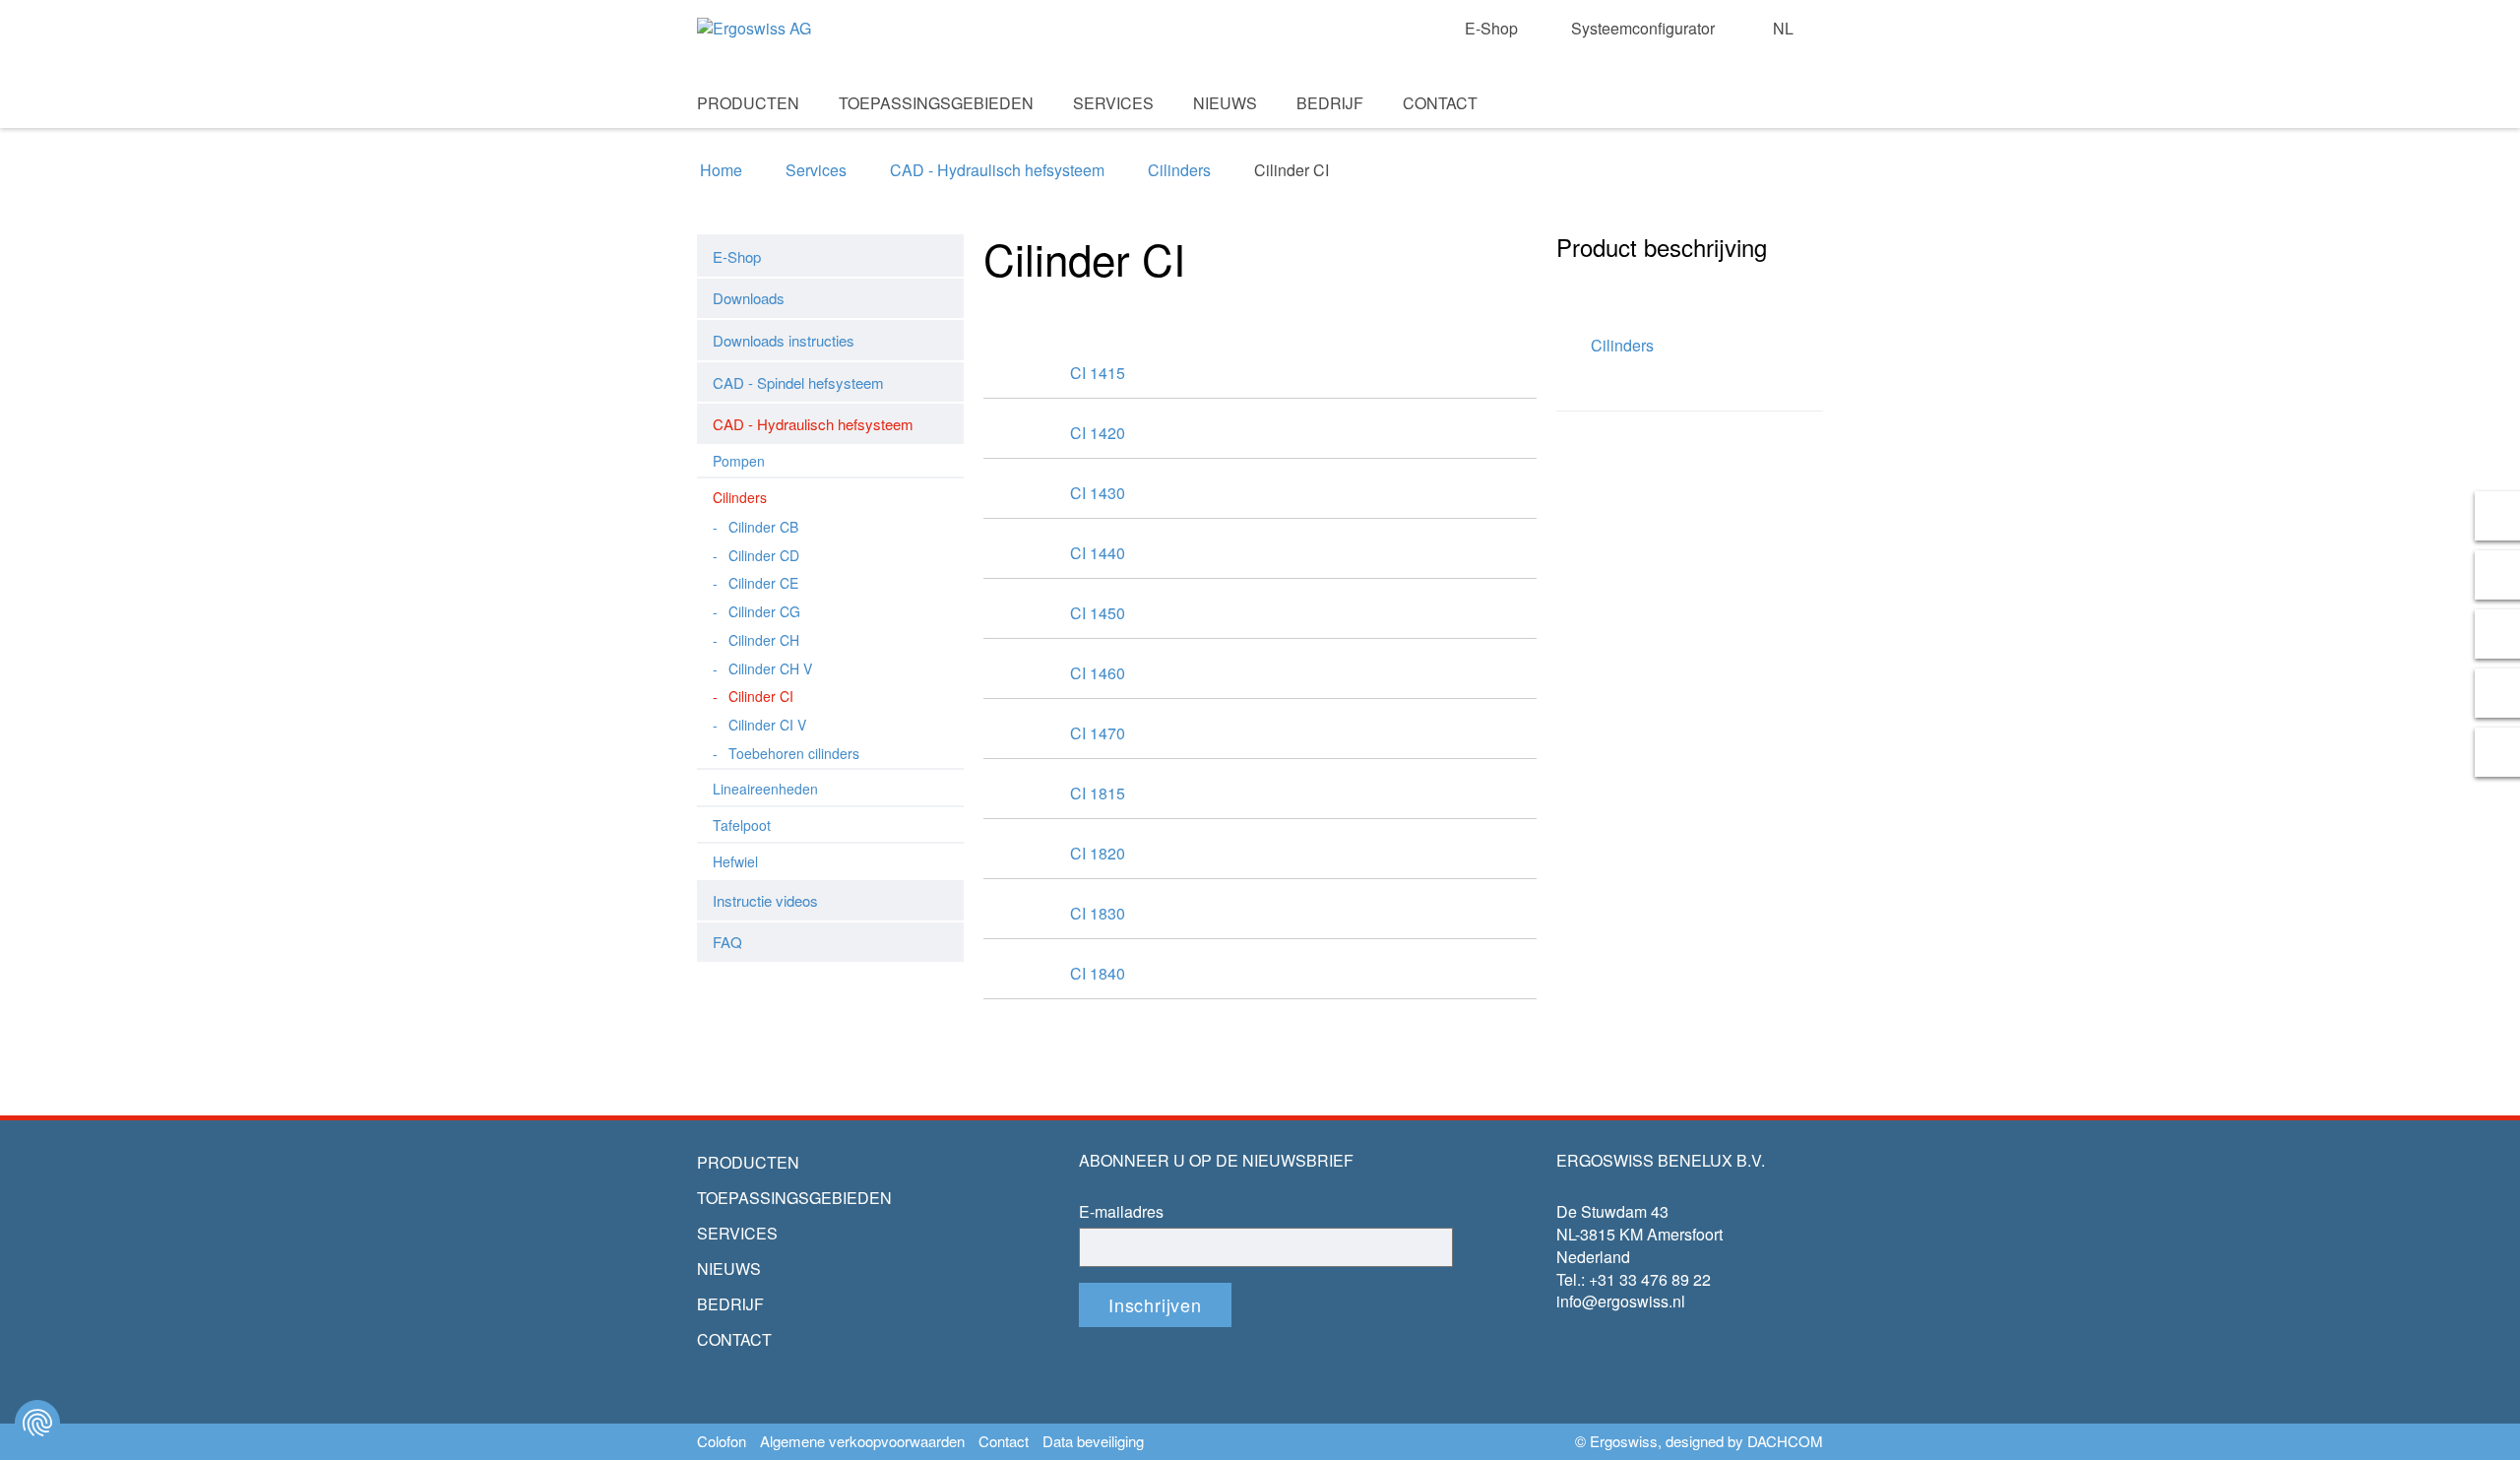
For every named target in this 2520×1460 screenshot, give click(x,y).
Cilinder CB (763, 527)
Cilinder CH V (770, 668)
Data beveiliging (1093, 1441)
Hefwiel (735, 861)
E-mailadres (1121, 1212)
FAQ (727, 942)
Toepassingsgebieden (936, 103)
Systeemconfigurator (1643, 29)
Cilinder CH (764, 640)
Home (721, 170)
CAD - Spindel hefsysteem (798, 382)
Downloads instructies (784, 340)
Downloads (749, 298)
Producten (748, 103)
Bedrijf (1330, 103)
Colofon (722, 1441)
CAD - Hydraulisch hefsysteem (997, 170)
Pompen (739, 461)
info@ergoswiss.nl (1621, 1301)
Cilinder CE (763, 583)
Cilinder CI (761, 696)
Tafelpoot (742, 825)
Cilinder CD (764, 555)
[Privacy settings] (37, 1423)
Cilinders (1179, 170)
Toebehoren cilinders (794, 753)
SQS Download (1774, 129)
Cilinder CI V (767, 725)
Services (1113, 103)
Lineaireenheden (765, 789)
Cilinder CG (764, 611)
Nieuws (1225, 103)
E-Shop (1491, 29)
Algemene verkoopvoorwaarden (862, 1441)
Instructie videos (765, 900)
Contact (1440, 103)
